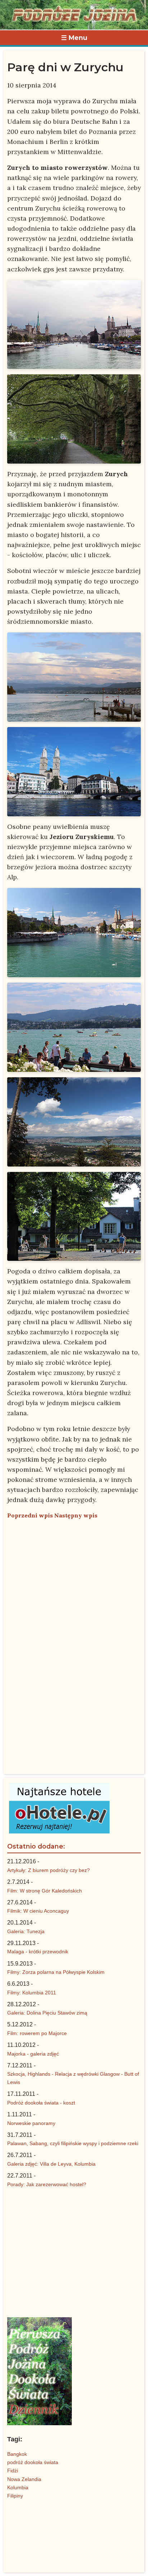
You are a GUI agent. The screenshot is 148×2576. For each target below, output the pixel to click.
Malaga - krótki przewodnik (38, 1952)
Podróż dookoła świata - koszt (41, 2103)
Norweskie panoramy (31, 2123)
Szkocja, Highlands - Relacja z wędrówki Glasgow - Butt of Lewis (73, 2078)
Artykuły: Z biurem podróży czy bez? (48, 1870)
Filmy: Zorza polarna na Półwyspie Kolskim (56, 1972)
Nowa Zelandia (24, 2479)
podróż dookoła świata (33, 2462)
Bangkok (17, 2454)
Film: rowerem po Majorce (37, 2033)
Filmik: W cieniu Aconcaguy (38, 1911)
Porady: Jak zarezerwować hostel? (47, 2184)
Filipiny (15, 2496)
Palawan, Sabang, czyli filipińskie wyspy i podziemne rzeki (73, 2143)
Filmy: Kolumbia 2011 (32, 1993)
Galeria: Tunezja (26, 1931)
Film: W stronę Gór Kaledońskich (45, 1891)
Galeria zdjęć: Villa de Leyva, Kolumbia (51, 2164)
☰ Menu (74, 38)
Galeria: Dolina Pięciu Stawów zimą (47, 2013)
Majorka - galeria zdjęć (33, 2054)
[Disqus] (74, 1615)
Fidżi (13, 2471)
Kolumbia (18, 2487)
